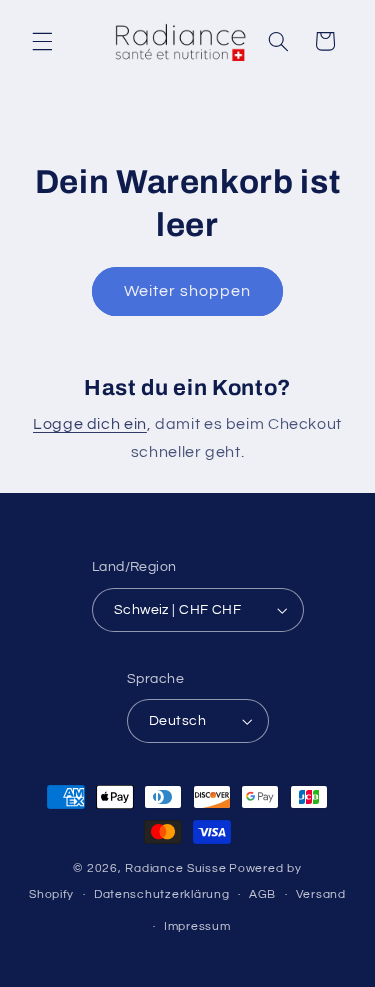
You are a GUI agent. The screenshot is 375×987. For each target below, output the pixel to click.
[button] (42, 41)
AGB (262, 894)
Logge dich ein (90, 424)
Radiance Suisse (175, 868)
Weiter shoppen (188, 291)
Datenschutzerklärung (162, 894)
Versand (321, 894)
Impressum (197, 926)
